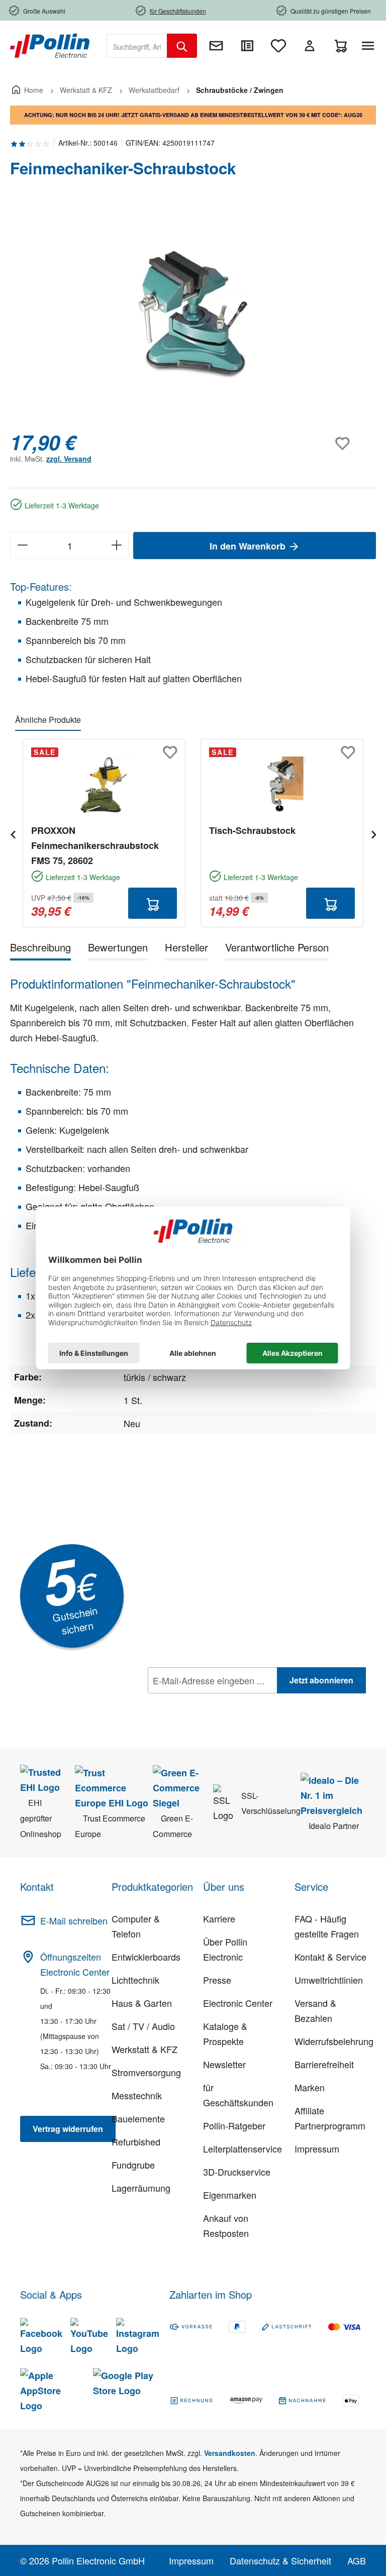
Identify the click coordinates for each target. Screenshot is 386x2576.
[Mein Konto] (310, 46)
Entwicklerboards (146, 1957)
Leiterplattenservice (243, 2149)
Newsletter (224, 2064)
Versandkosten (230, 2453)
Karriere (219, 1918)
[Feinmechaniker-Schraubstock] (193, 314)
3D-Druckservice (237, 2172)
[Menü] (370, 46)
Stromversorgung (146, 2072)
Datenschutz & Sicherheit (280, 2560)
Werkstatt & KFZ (144, 2049)
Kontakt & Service (330, 1957)
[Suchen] (182, 46)
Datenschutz (213, 1702)
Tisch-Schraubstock (252, 830)
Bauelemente (138, 2118)
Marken (310, 2087)
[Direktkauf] (247, 46)
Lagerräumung (141, 2188)
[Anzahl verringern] (22, 546)
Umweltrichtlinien (329, 1980)
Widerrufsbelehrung (334, 2041)
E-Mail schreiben (74, 1920)
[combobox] (137, 46)
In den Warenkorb (249, 546)
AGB (357, 2560)
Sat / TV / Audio (143, 2026)
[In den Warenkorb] (153, 903)
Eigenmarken (230, 2195)
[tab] (40, 949)
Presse (217, 1980)
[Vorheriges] (13, 833)
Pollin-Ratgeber (234, 2125)
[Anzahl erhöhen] (117, 546)
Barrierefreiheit (324, 2064)
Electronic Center (238, 2003)
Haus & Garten (142, 2003)
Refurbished (136, 2141)
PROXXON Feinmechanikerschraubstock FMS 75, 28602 (95, 845)
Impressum (317, 2149)
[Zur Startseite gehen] (50, 45)
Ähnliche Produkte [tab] (48, 720)
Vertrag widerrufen (68, 2129)
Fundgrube (133, 2165)
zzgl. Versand (69, 459)
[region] (193, 314)
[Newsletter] (216, 46)
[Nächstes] (373, 833)
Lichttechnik (135, 1980)
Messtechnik (137, 2095)
